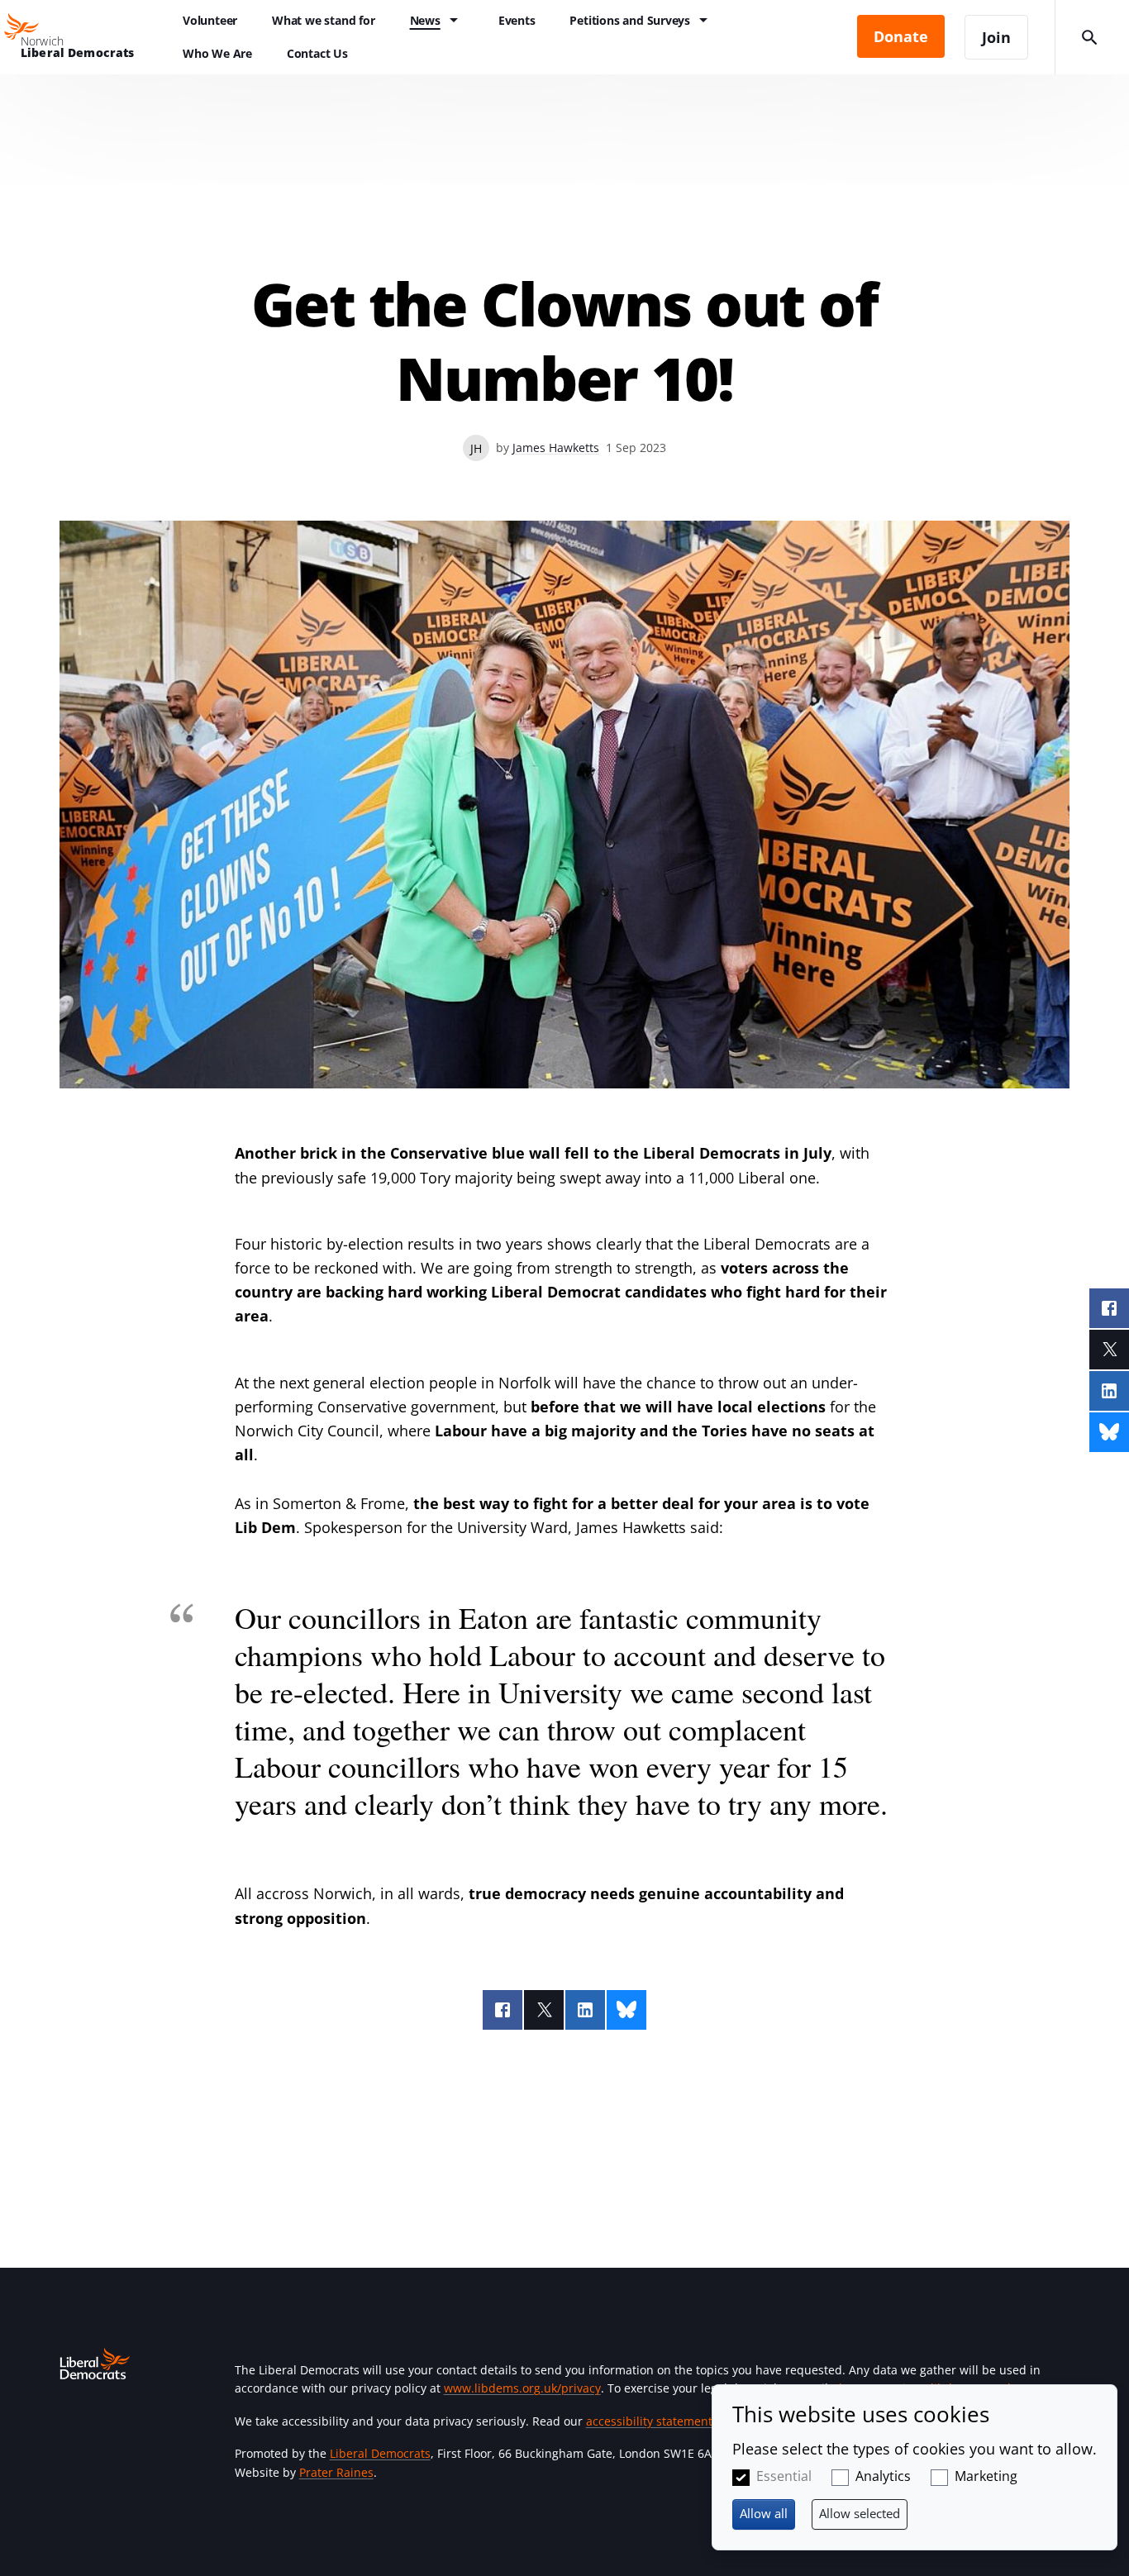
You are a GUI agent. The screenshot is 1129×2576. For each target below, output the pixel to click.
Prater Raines (336, 2472)
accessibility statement (649, 2421)
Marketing (986, 2476)
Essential (784, 2476)
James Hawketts (556, 448)
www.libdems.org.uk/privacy (522, 2388)
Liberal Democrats (380, 2453)
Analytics (883, 2476)
